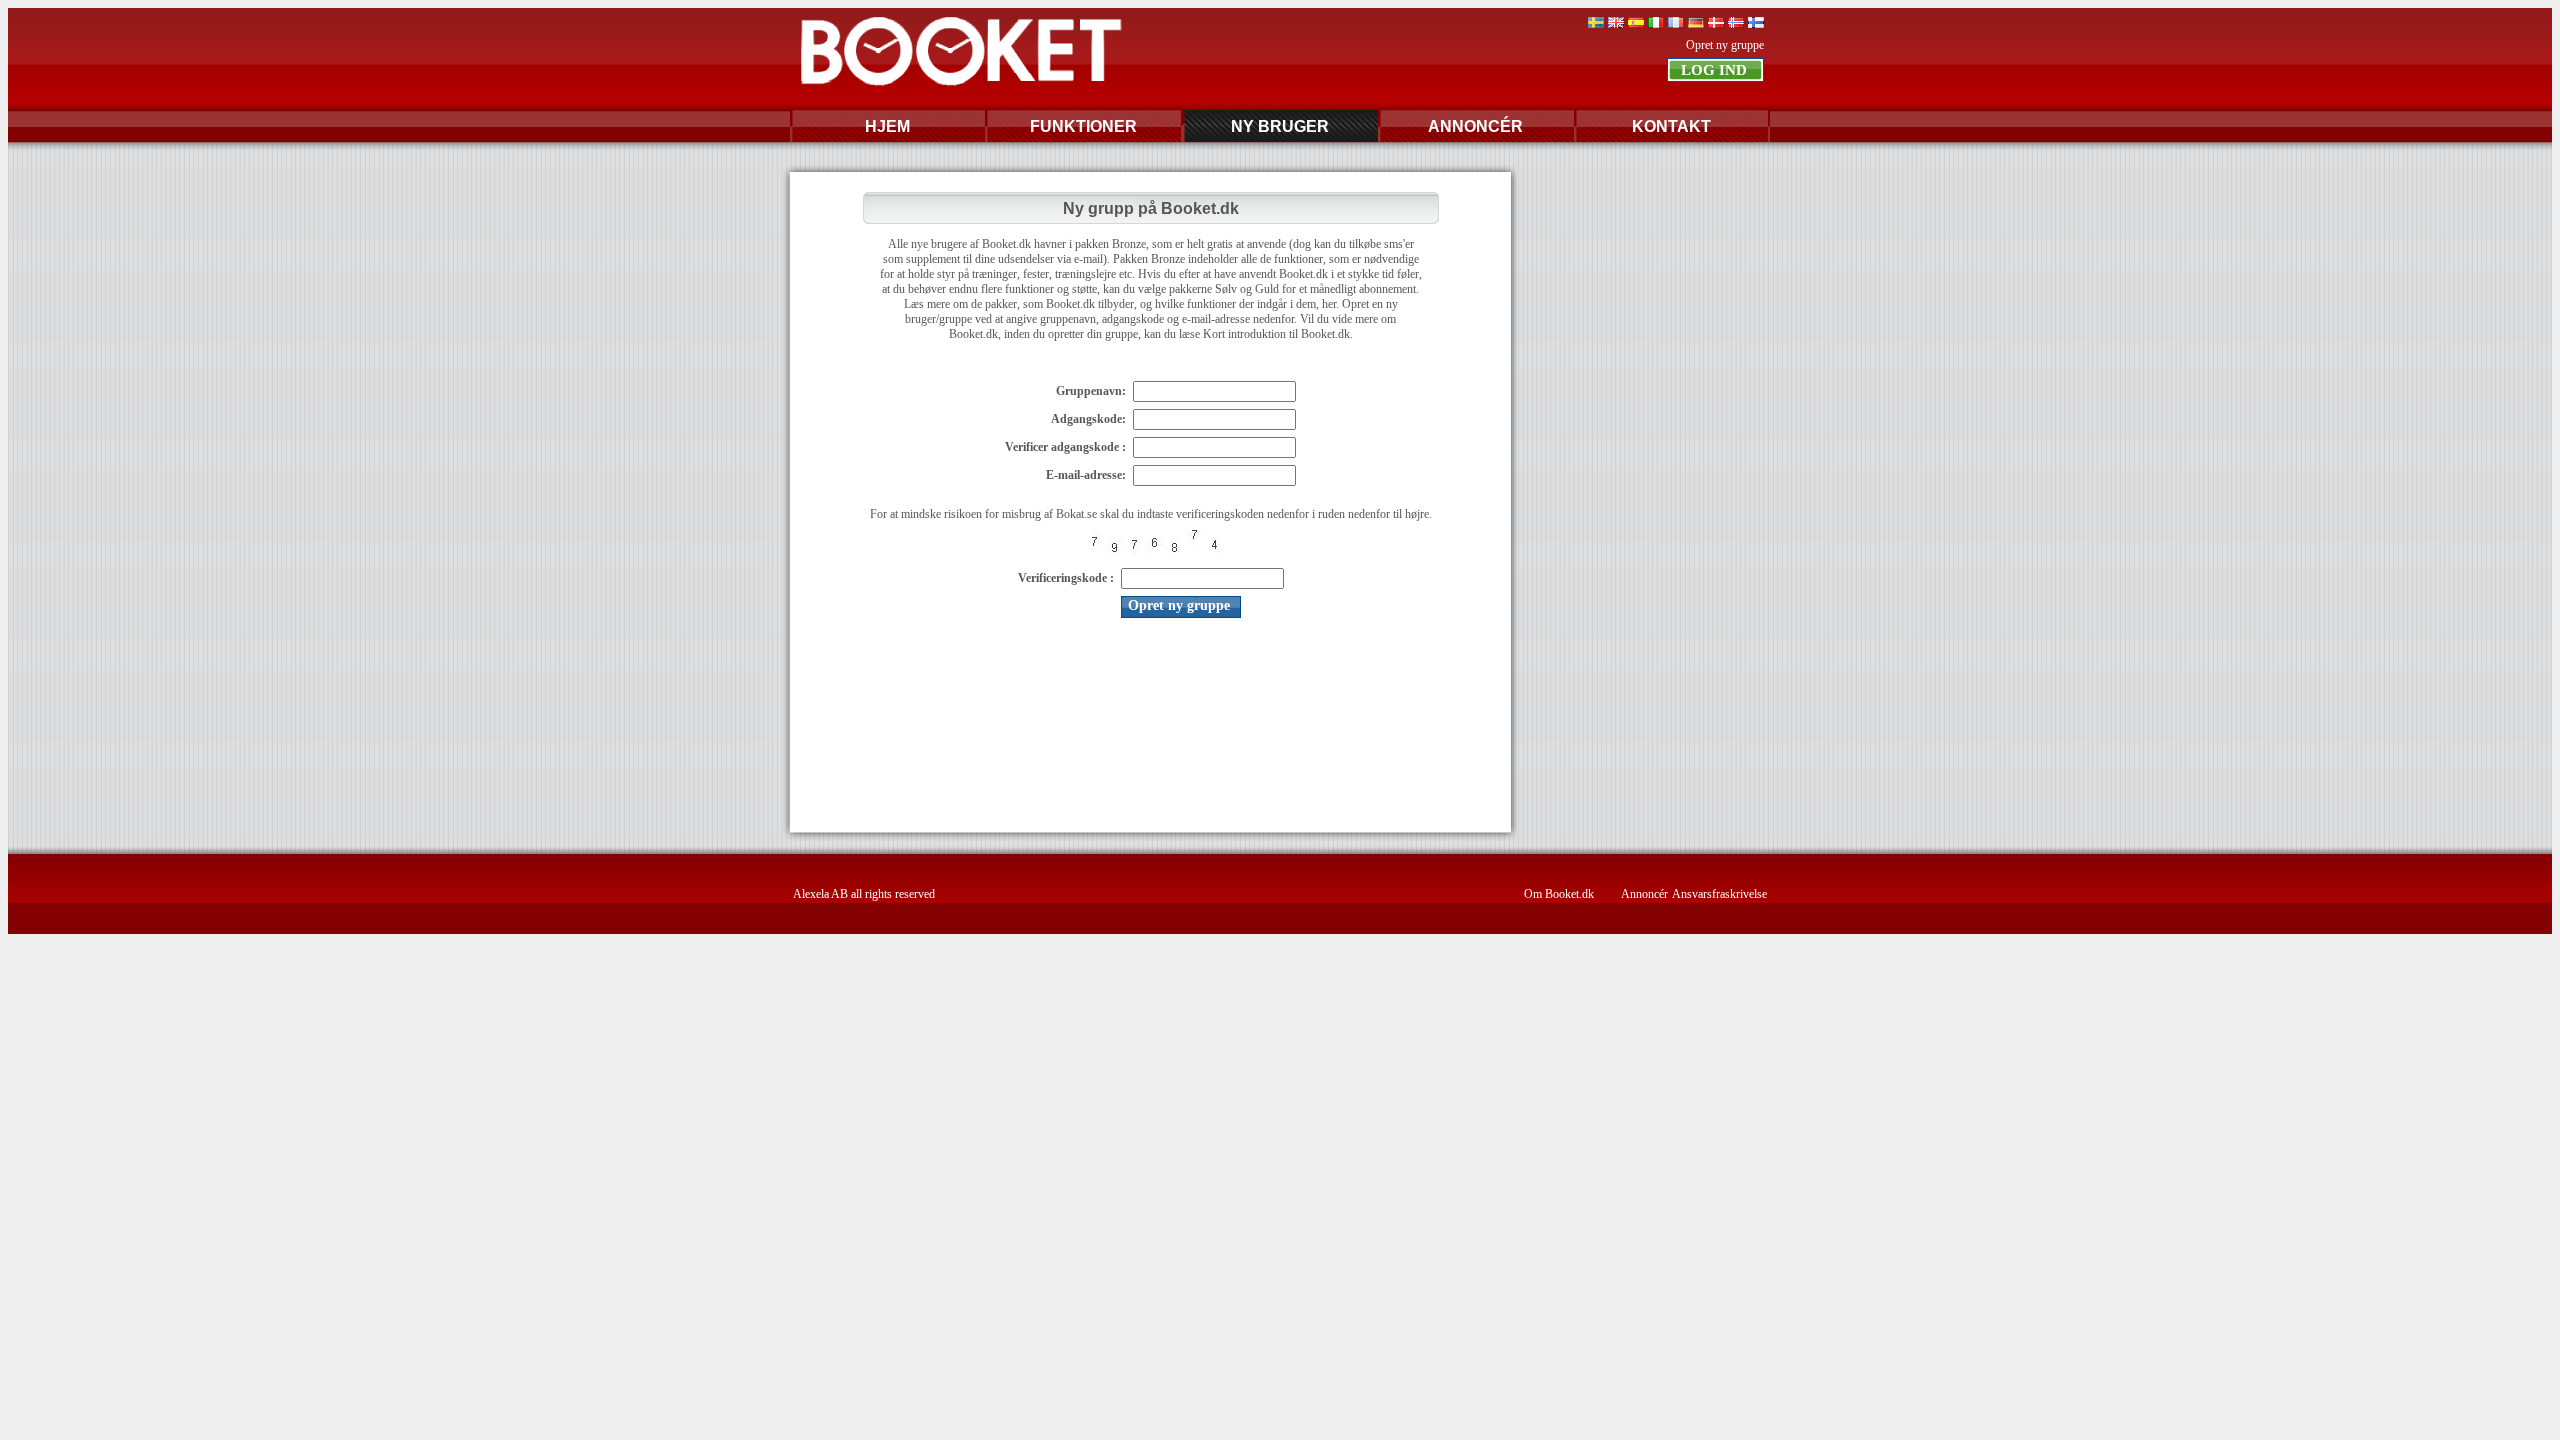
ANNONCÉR (1475, 126)
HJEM (887, 126)
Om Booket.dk (1559, 894)
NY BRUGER (1280, 126)
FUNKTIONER (1083, 126)
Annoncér (1644, 894)
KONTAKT (1671, 126)
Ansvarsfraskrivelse (1719, 894)
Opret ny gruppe (1725, 45)
